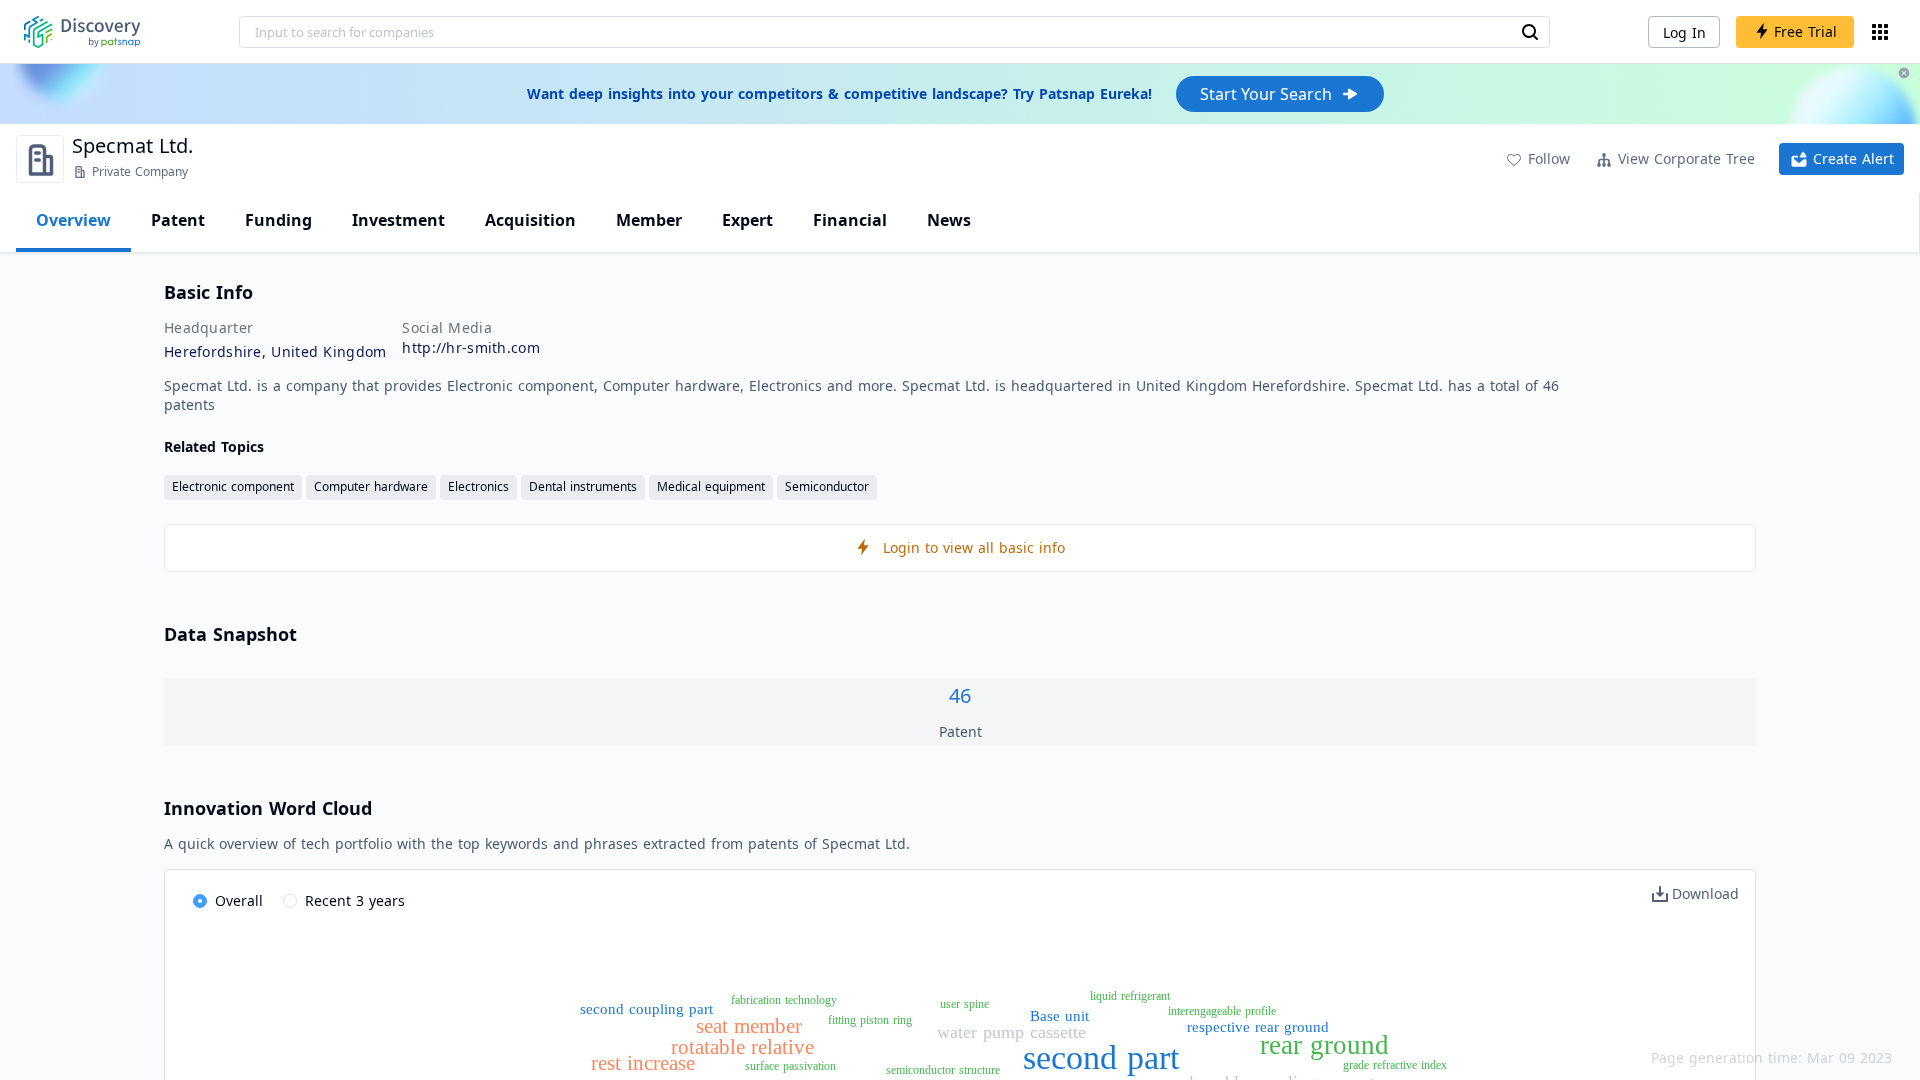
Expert (747, 220)
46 (960, 695)
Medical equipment (711, 486)
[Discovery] (82, 32)
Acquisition (530, 220)
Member (649, 220)
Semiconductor (827, 486)
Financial (850, 220)
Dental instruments (583, 486)
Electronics (478, 486)
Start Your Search (1266, 94)
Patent (178, 220)
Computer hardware (371, 486)
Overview (73, 220)
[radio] (228, 902)
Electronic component (233, 486)
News (949, 220)
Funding (278, 220)
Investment (398, 220)
